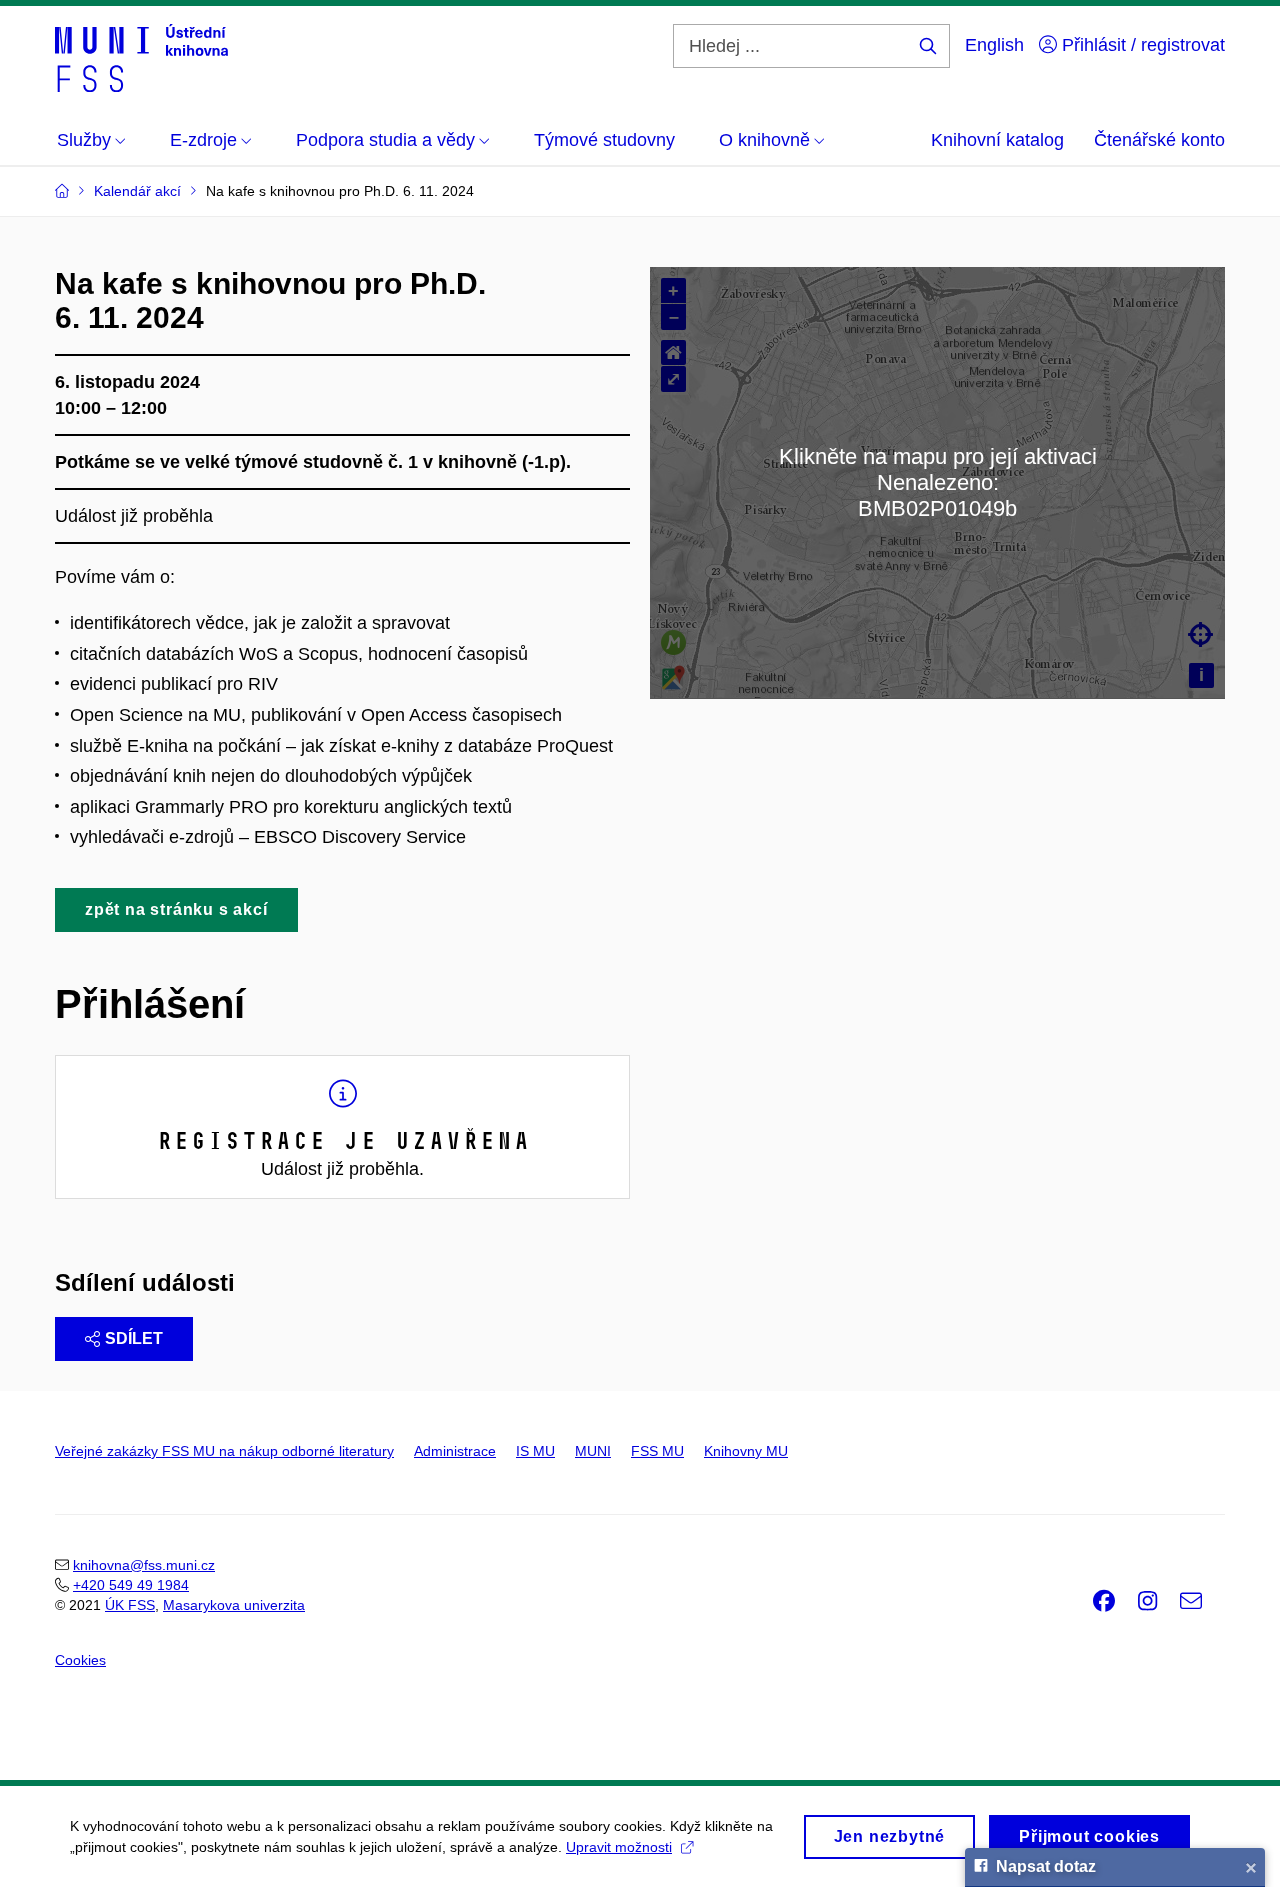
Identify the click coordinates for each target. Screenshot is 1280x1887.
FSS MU (657, 1451)
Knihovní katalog (997, 140)
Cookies (80, 1660)
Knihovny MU (746, 1451)
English (994, 45)
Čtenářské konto (1159, 140)
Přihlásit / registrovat (1141, 45)
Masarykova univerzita (234, 1605)
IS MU (535, 1451)
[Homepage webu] (141, 58)
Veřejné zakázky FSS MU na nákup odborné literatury (224, 1451)
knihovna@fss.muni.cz (144, 1565)
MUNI (593, 1451)
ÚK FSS (130, 1605)
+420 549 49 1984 (131, 1585)
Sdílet (134, 1338)
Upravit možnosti (619, 1847)
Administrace (455, 1451)
